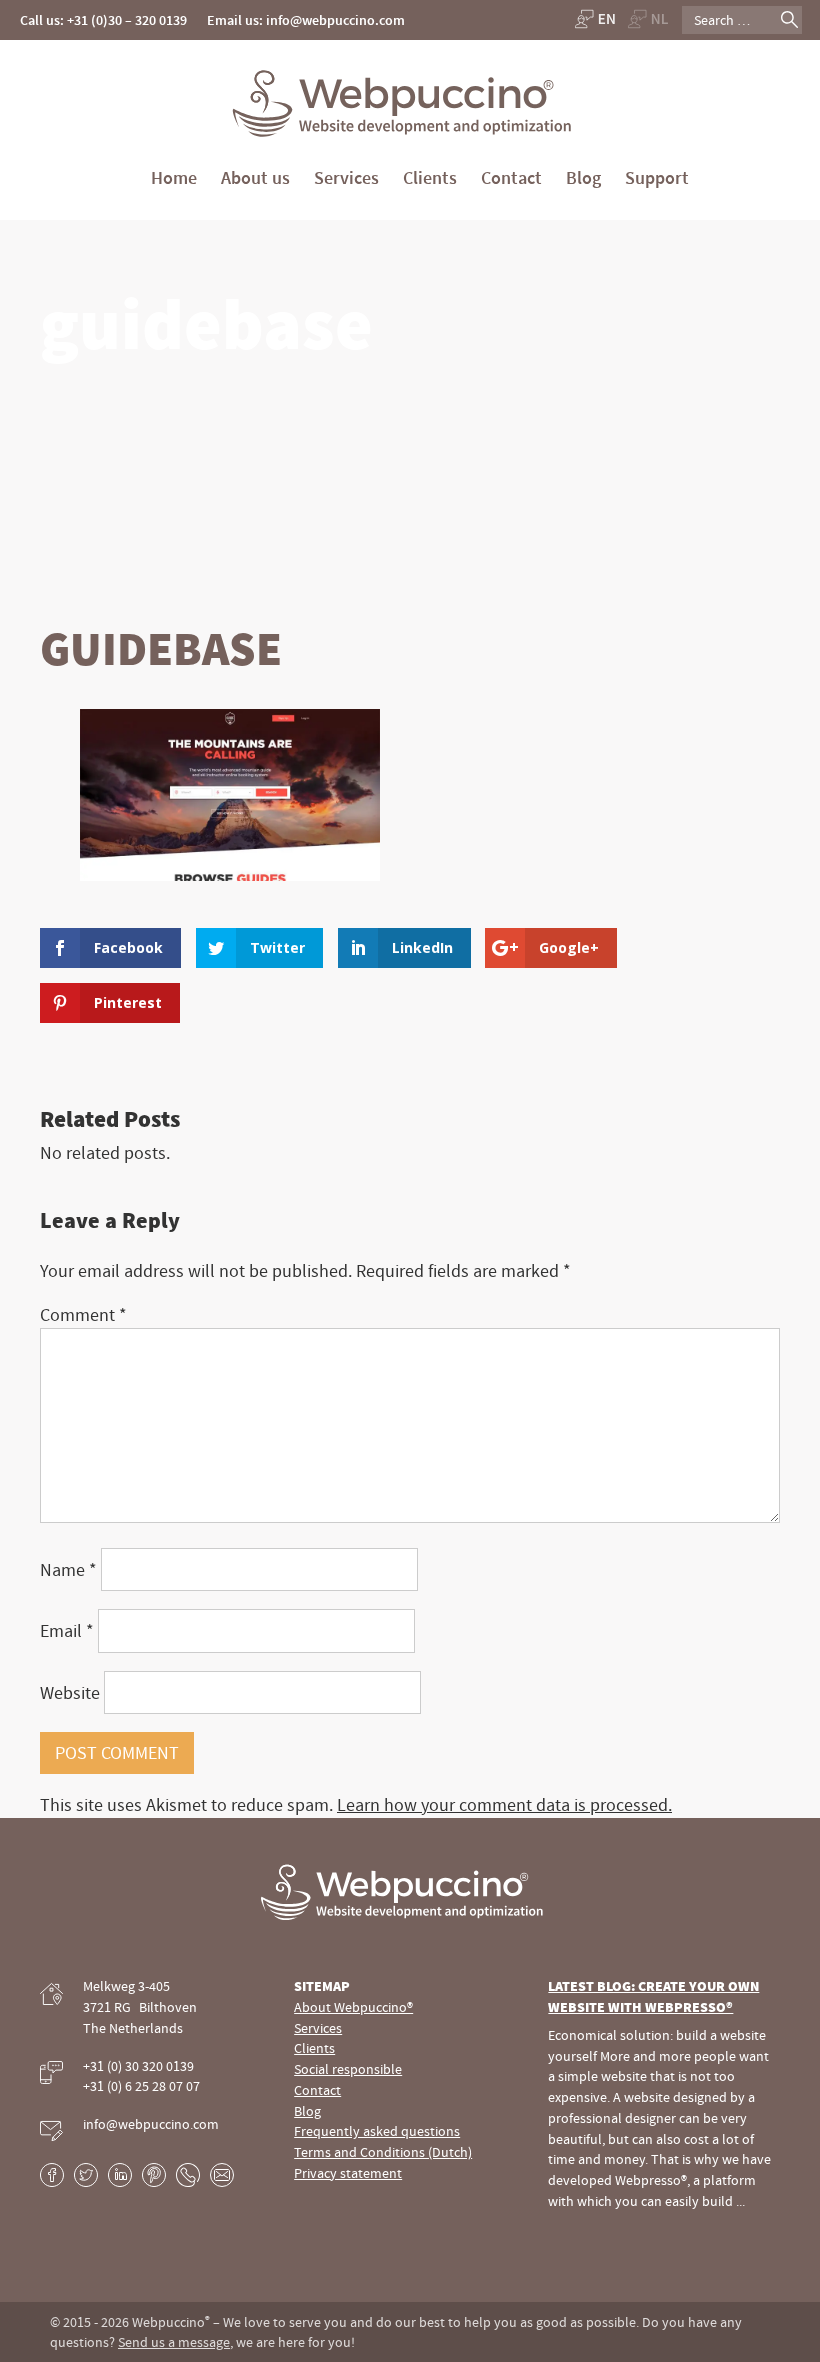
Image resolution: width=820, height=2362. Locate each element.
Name (68, 1569)
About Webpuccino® (353, 2007)
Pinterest (154, 2175)
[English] (594, 18)
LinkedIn (120, 2175)
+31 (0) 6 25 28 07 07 (141, 2086)
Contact (511, 177)
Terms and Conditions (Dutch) (383, 2152)
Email (67, 1630)
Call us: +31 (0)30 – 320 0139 (103, 20)
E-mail (222, 2175)
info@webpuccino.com (151, 2124)
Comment (83, 1314)
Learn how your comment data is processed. (504, 1804)
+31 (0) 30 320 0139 (138, 2066)
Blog (583, 177)
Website (70, 1692)
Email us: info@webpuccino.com (306, 20)
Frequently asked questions (377, 2131)
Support (657, 177)
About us (255, 177)
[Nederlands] (648, 18)
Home (174, 177)
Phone (188, 2175)
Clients (430, 177)
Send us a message (174, 2342)
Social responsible (348, 2069)
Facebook (52, 2175)
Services (346, 177)
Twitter (86, 2175)
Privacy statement (348, 2173)
